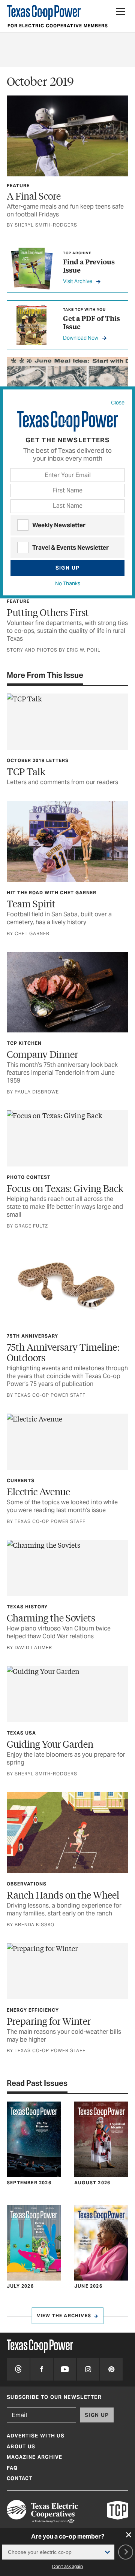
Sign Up (68, 568)
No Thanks (68, 583)
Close (118, 403)
